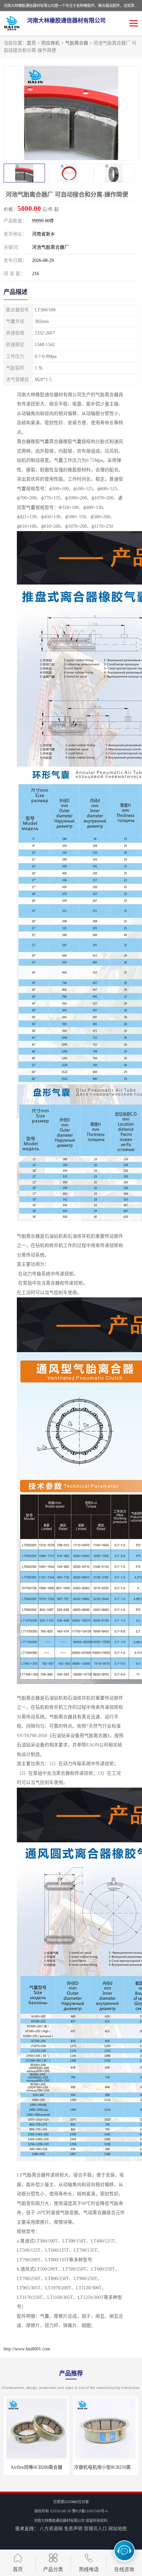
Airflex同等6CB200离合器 (36, 2467)
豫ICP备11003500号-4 (90, 2511)
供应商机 (51, 43)
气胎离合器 (77, 43)
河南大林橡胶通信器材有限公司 (59, 2521)
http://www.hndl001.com (27, 2349)
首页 (31, 43)
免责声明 (73, 2529)
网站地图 (118, 2529)
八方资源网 (51, 2529)
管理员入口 (95, 2529)
